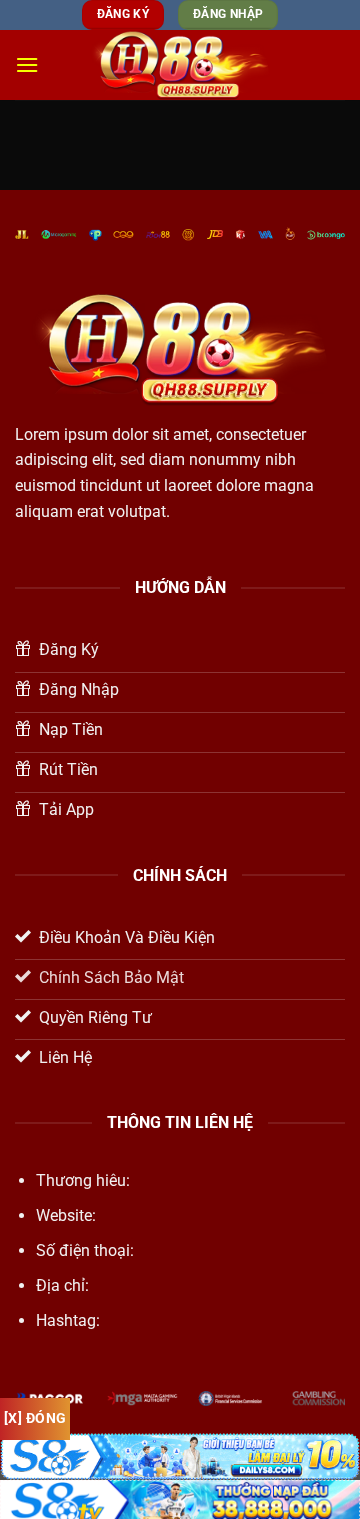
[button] (27, 64)
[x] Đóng (35, 1418)
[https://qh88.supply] (180, 64)
